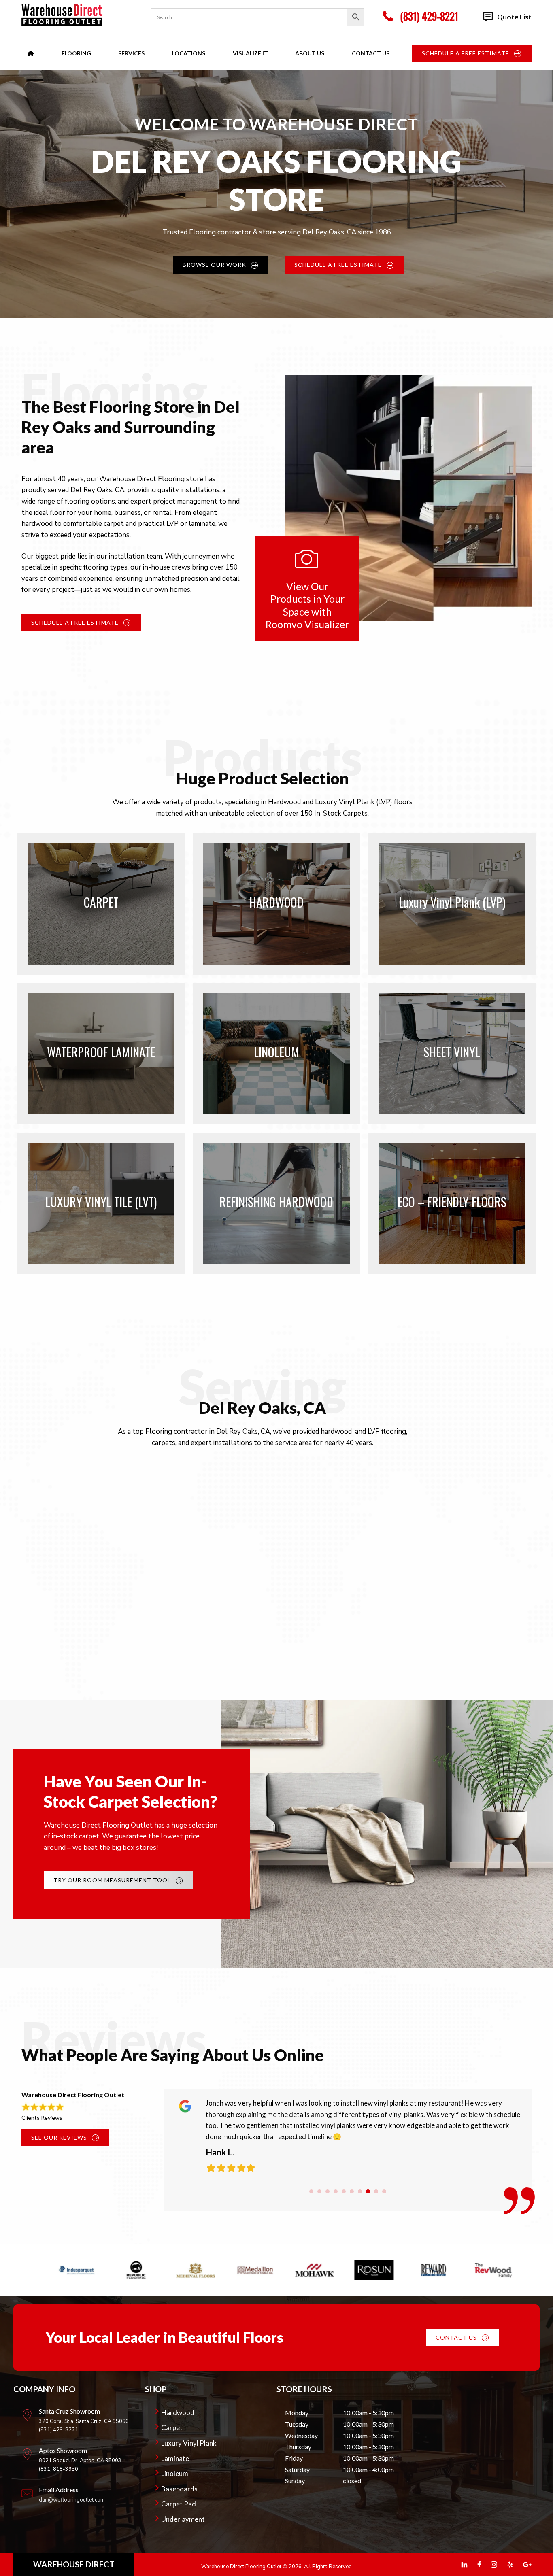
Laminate (175, 2458)
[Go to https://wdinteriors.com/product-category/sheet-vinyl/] (452, 1054)
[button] (472, 53)
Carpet (172, 2428)
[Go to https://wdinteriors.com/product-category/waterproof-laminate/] (101, 1054)
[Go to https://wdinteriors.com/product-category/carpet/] (101, 904)
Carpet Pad (179, 2504)
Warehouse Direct (74, 2564)
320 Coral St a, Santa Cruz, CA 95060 (84, 2421)
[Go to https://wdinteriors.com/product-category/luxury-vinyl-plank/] (452, 904)
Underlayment (183, 2519)
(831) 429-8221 (58, 2430)
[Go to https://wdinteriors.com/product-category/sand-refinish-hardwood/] (276, 1203)
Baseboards (179, 2489)
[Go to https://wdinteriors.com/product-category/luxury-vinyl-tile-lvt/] (101, 1203)
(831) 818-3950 (58, 2469)
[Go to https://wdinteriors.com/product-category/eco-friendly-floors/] (452, 1203)
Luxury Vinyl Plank (189, 2443)
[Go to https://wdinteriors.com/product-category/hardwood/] (276, 904)
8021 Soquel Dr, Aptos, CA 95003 (80, 2461)
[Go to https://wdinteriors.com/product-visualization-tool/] (307, 589)
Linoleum (175, 2473)
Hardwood (178, 2413)
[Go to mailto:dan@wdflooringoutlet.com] (79, 2497)
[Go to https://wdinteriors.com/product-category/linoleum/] (276, 1054)
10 (384, 2191)
